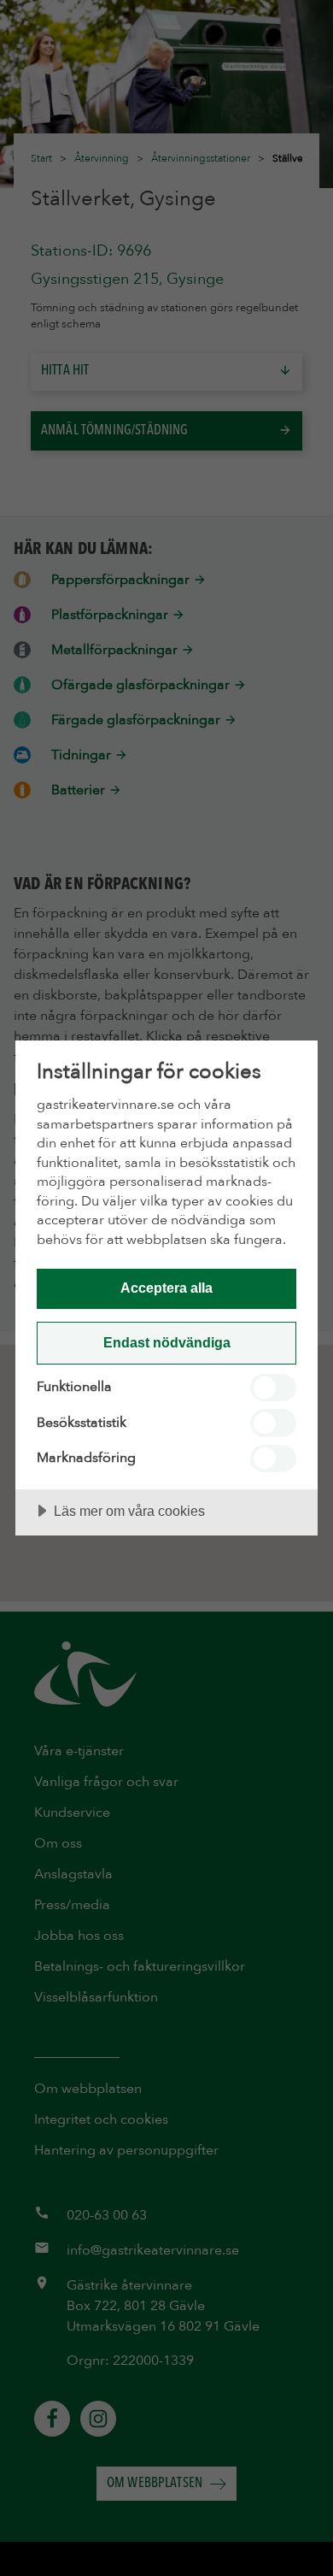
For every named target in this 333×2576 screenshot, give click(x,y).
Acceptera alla (166, 1288)
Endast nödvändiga (167, 1342)
